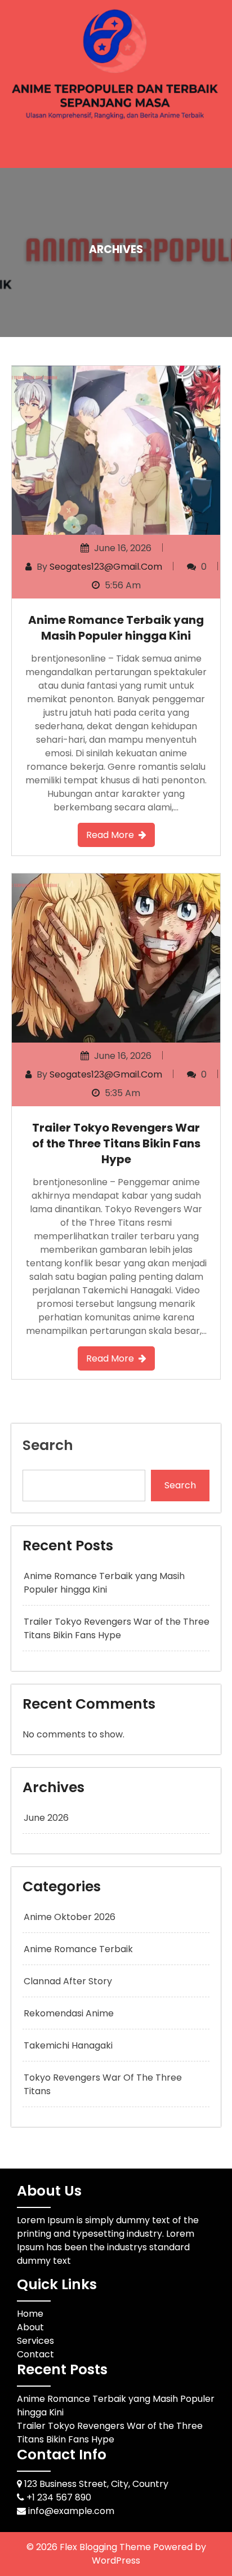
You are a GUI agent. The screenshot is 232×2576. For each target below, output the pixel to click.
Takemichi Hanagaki (68, 2045)
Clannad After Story (68, 1981)
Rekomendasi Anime (69, 2013)
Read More (110, 835)
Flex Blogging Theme (106, 2547)
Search (48, 1445)
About (30, 2327)
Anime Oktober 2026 (70, 1917)
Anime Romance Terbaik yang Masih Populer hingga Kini (116, 628)
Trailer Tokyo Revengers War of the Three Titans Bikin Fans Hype (116, 1143)
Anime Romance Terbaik (78, 1949)
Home (30, 2314)
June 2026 (46, 1818)
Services (35, 2341)
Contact (35, 2354)
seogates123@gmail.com (106, 567)
